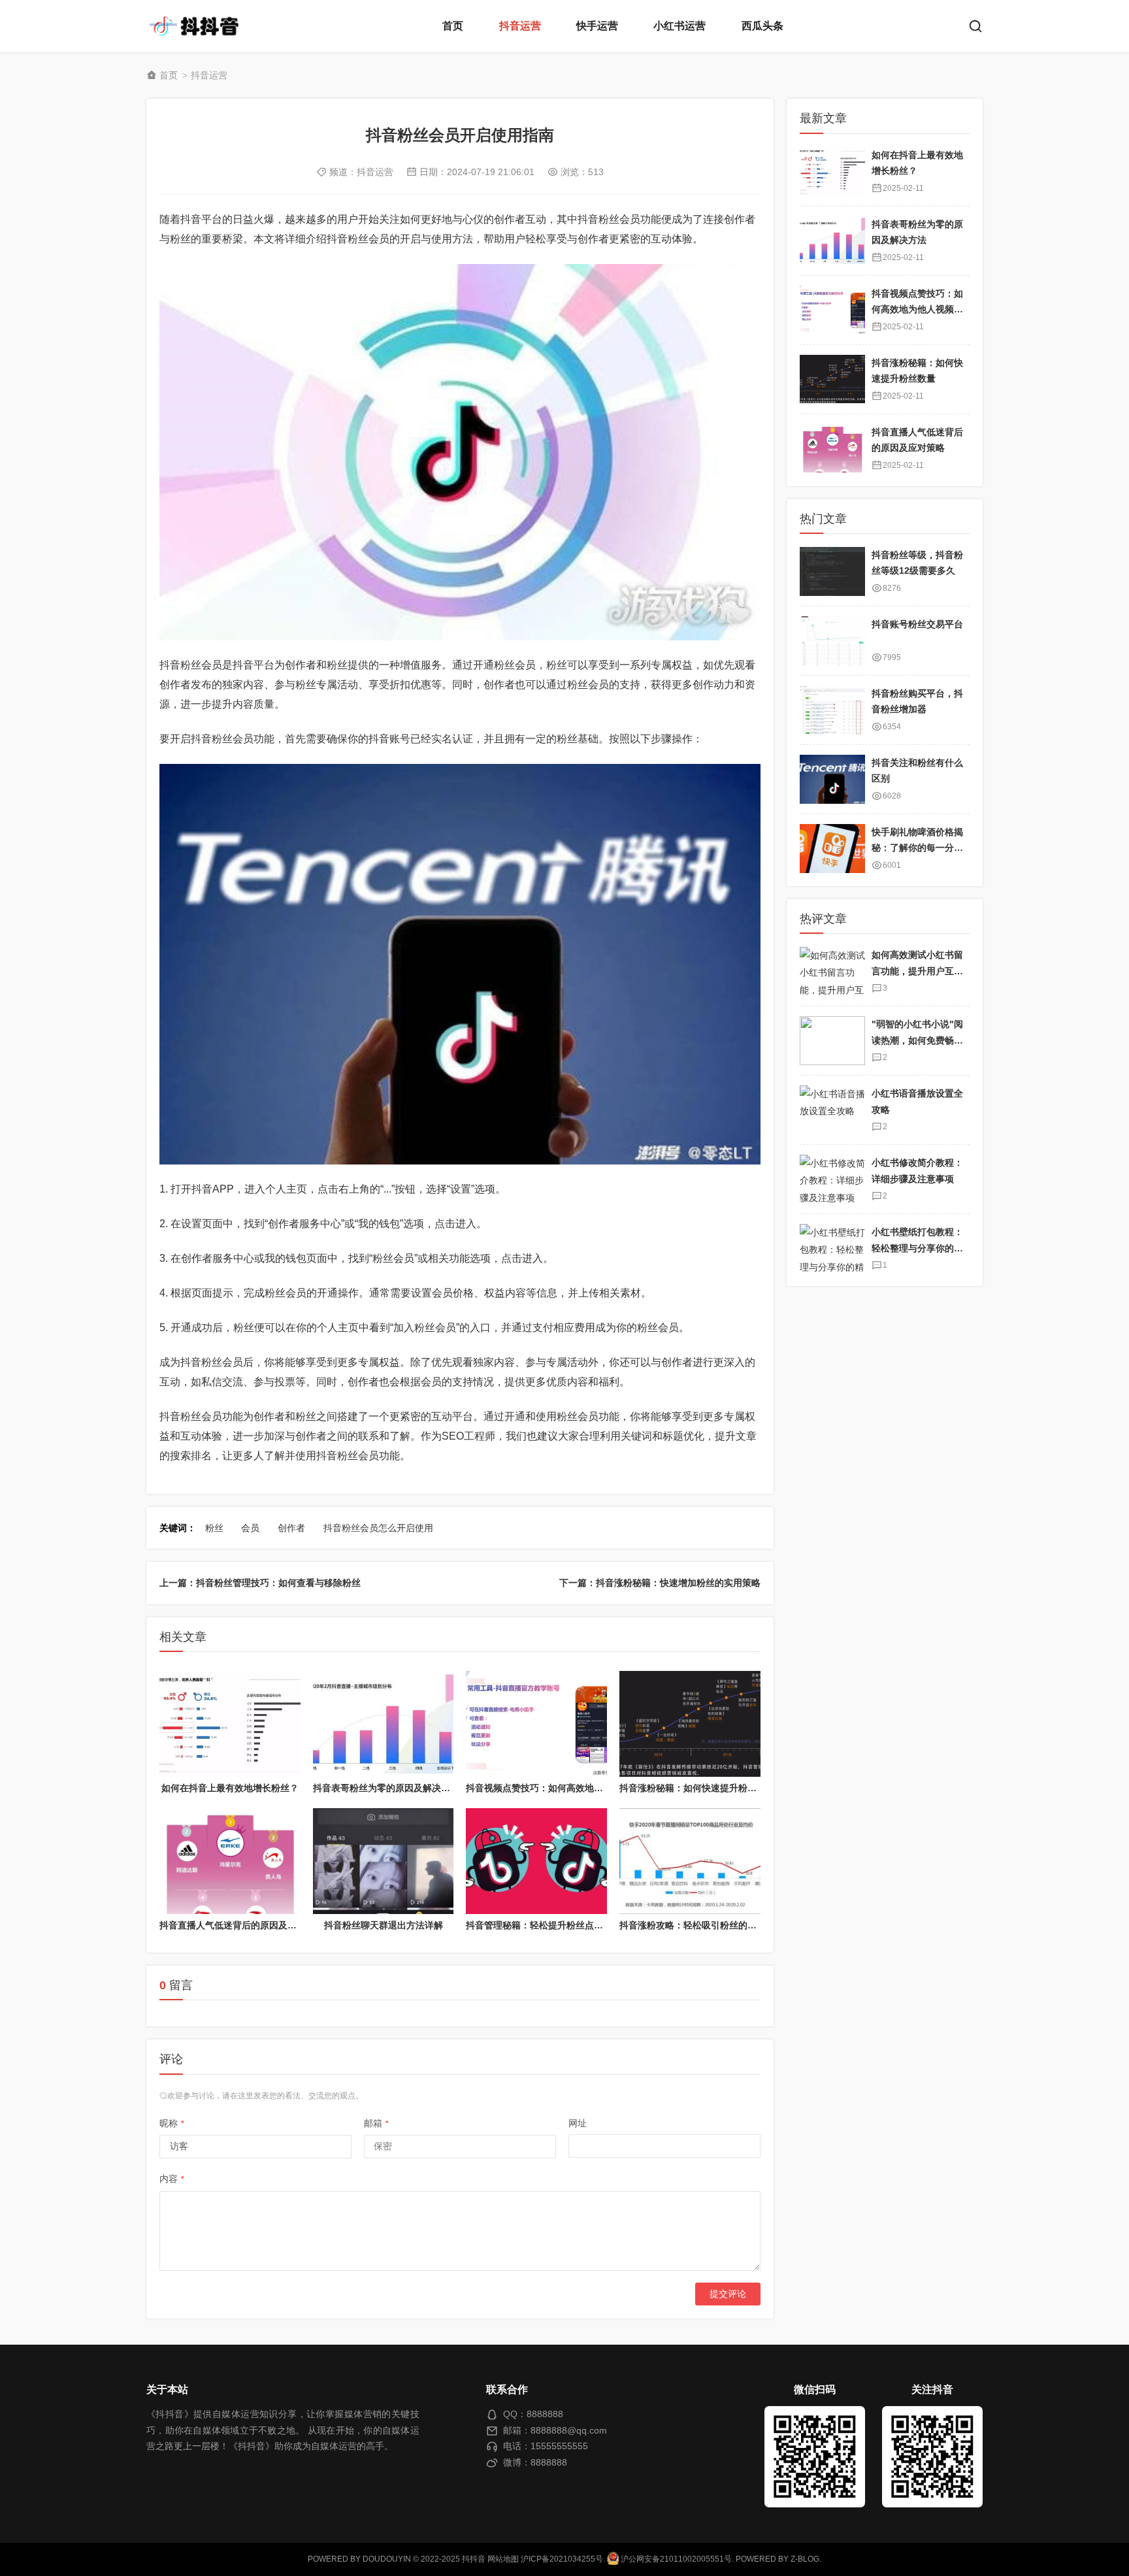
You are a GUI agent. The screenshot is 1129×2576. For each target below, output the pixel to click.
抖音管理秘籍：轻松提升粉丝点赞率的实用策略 (562, 1925)
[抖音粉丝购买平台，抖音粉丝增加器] (832, 710)
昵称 (172, 2123)
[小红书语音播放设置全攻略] (832, 1110)
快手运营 (597, 26)
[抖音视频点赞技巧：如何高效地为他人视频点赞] (536, 1724)
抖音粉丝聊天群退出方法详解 (384, 1925)
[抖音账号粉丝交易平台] (832, 641)
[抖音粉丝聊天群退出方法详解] (384, 1861)
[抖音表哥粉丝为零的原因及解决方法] (384, 1724)
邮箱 (376, 2123)
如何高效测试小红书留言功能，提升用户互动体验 (917, 971)
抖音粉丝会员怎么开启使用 (378, 1528)
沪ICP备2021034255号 (562, 2559)
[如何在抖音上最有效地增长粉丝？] (230, 1724)
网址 (578, 2123)
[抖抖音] (199, 26)
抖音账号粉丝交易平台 (917, 624)
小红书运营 (679, 26)
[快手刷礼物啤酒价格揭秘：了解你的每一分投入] (832, 849)
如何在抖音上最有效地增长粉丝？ (230, 1788)
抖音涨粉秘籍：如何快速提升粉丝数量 (697, 1788)
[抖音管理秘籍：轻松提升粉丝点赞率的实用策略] (536, 1861)
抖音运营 (520, 26)
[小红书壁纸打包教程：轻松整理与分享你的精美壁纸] (832, 1248)
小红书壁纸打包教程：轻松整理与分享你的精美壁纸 (917, 1248)
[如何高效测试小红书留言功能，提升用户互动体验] (832, 971)
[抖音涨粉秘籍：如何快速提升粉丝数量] (690, 1724)
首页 (453, 26)
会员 (250, 1528)
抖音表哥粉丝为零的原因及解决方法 (386, 1788)
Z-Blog (805, 2559)
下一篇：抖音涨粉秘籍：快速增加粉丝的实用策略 (660, 1583)
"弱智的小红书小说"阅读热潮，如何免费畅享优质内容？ (917, 1040)
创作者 (291, 1528)
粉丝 (214, 1528)
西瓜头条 (762, 26)
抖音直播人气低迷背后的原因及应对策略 (242, 1925)
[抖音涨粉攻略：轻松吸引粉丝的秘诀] (690, 1861)
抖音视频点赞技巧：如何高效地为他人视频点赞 (562, 1788)
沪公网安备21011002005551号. (676, 2559)
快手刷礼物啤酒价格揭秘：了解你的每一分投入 (917, 848)
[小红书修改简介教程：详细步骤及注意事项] (832, 1179)
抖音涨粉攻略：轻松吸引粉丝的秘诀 (693, 1925)
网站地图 (503, 2559)
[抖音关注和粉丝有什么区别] (832, 779)
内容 (172, 2179)
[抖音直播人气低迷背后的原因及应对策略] (230, 1861)
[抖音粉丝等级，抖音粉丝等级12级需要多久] (832, 571)
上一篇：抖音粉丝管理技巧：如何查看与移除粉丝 (260, 1583)
